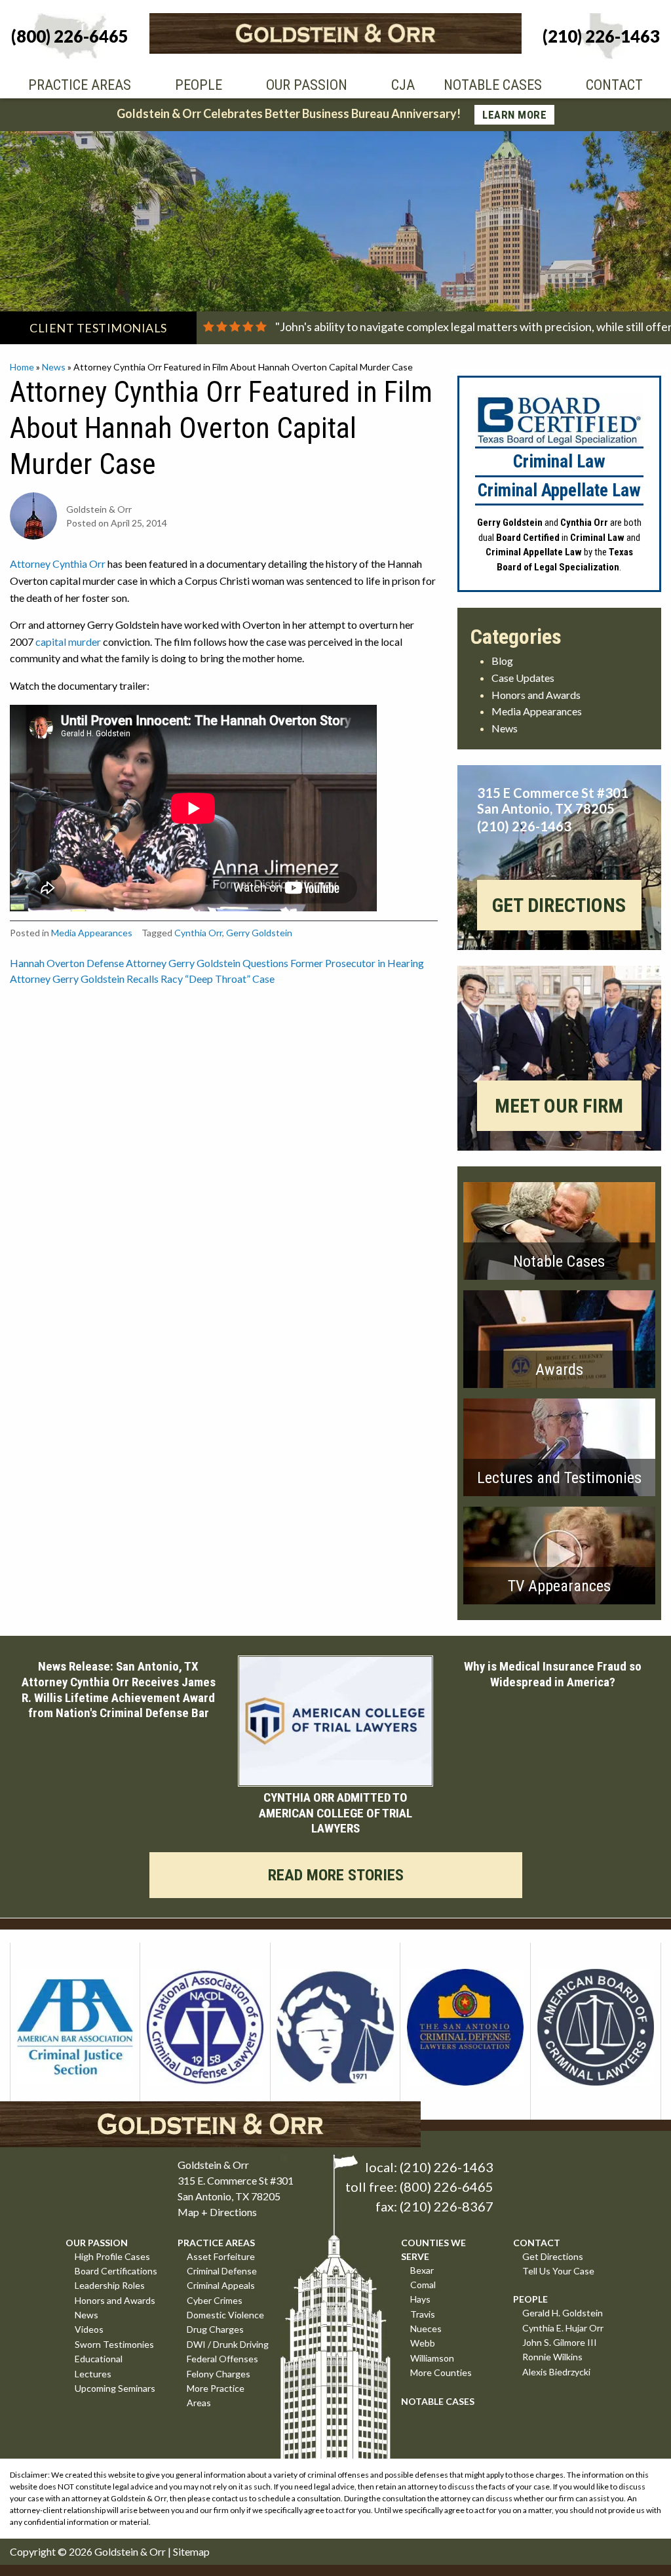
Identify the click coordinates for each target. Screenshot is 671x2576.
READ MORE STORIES (336, 1876)
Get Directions (553, 2256)
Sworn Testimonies (114, 2344)
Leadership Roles (110, 2285)
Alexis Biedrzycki (556, 2372)
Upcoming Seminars (115, 2388)
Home (22, 367)
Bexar (422, 2270)
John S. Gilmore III (560, 2342)
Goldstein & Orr (130, 2551)
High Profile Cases (112, 2256)
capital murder (68, 642)
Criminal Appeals (221, 2285)
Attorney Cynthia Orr (58, 564)
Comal (423, 2285)
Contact (614, 85)
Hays (420, 2299)
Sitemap (191, 2551)
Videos (89, 2329)
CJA (403, 85)
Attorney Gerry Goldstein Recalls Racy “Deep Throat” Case (142, 979)
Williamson (432, 2358)
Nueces (426, 2328)
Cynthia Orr (198, 933)
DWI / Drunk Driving (228, 2344)
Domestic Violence (225, 2315)
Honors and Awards (536, 695)
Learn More (514, 115)
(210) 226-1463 (447, 2167)
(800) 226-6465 (447, 2187)
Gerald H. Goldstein (563, 2313)
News (54, 367)
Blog (502, 661)
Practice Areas (80, 85)
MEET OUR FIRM (559, 1106)
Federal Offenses (222, 2359)
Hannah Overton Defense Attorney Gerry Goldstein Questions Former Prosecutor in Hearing (217, 963)
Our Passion (307, 85)
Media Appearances (92, 933)
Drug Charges (215, 2329)
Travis (423, 2314)
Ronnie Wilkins (552, 2357)
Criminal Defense (222, 2271)
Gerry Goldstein (259, 933)
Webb (423, 2343)
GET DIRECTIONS (559, 905)
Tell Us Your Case (558, 2271)
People (199, 85)
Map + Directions (217, 2212)
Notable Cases (493, 85)
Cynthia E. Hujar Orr (563, 2328)
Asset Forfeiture (221, 2256)
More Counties (441, 2372)
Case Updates (523, 678)
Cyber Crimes (215, 2300)
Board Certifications (116, 2271)
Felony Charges (219, 2374)
